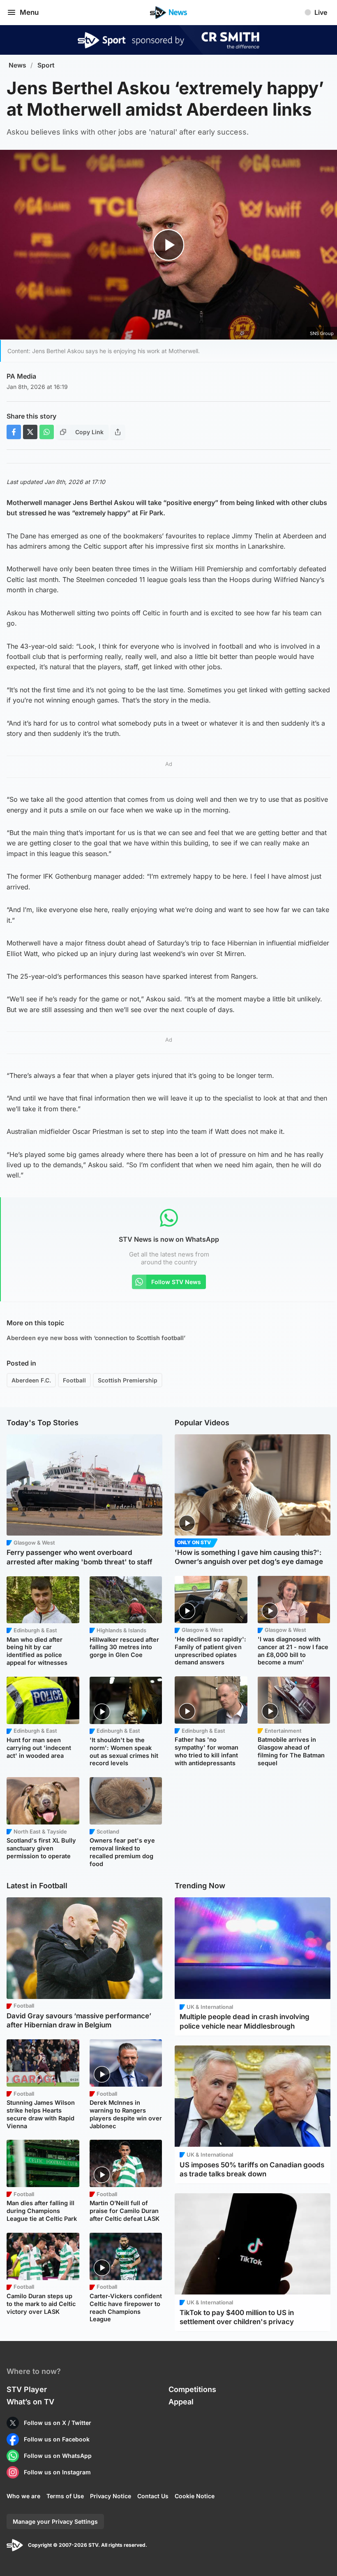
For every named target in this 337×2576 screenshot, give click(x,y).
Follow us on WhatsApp (58, 2456)
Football (74, 1380)
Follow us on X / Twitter (58, 2423)
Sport (46, 65)
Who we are (23, 2496)
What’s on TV (30, 2402)
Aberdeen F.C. (31, 1380)
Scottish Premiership (128, 1380)
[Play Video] (169, 245)
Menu (29, 12)
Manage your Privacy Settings (55, 2521)
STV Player (27, 2389)
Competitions (192, 2389)
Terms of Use (65, 2496)
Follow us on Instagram (57, 2472)
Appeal (181, 2402)
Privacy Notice (111, 2496)
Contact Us (153, 2496)
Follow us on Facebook (57, 2439)
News (17, 65)
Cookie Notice (195, 2496)
